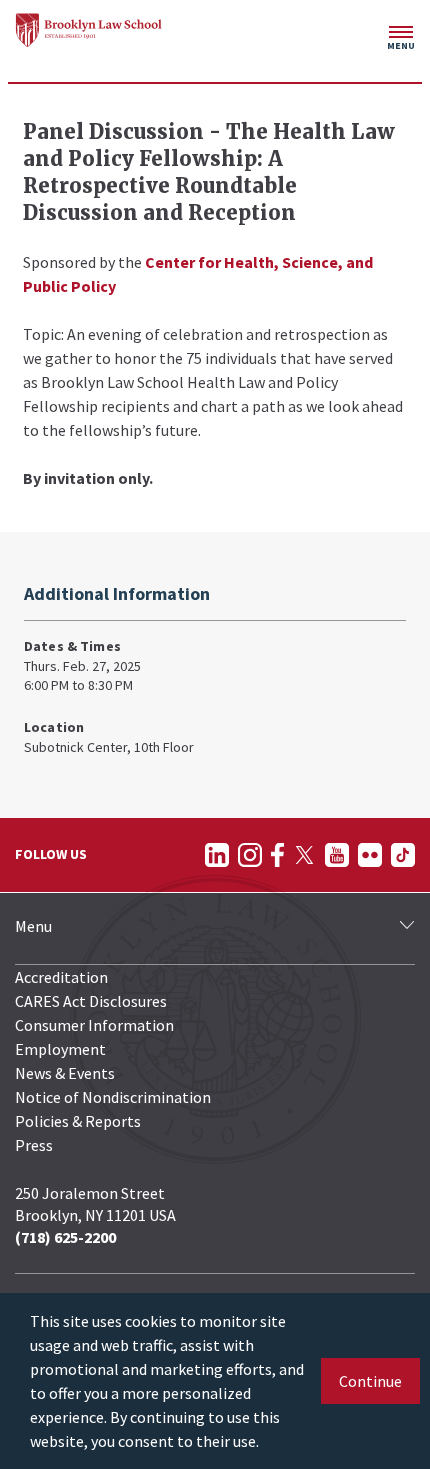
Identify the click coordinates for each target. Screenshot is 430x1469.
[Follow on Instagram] (250, 855)
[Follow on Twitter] (304, 855)
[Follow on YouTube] (337, 855)
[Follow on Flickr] (370, 855)
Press (34, 1145)
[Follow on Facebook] (277, 855)
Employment (60, 1049)
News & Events (65, 1073)
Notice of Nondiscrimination (113, 1097)
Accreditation (61, 977)
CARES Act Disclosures (91, 1001)
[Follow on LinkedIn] (217, 855)
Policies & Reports (78, 1121)
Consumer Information (94, 1025)
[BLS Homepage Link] (89, 30)
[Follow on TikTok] (403, 855)
